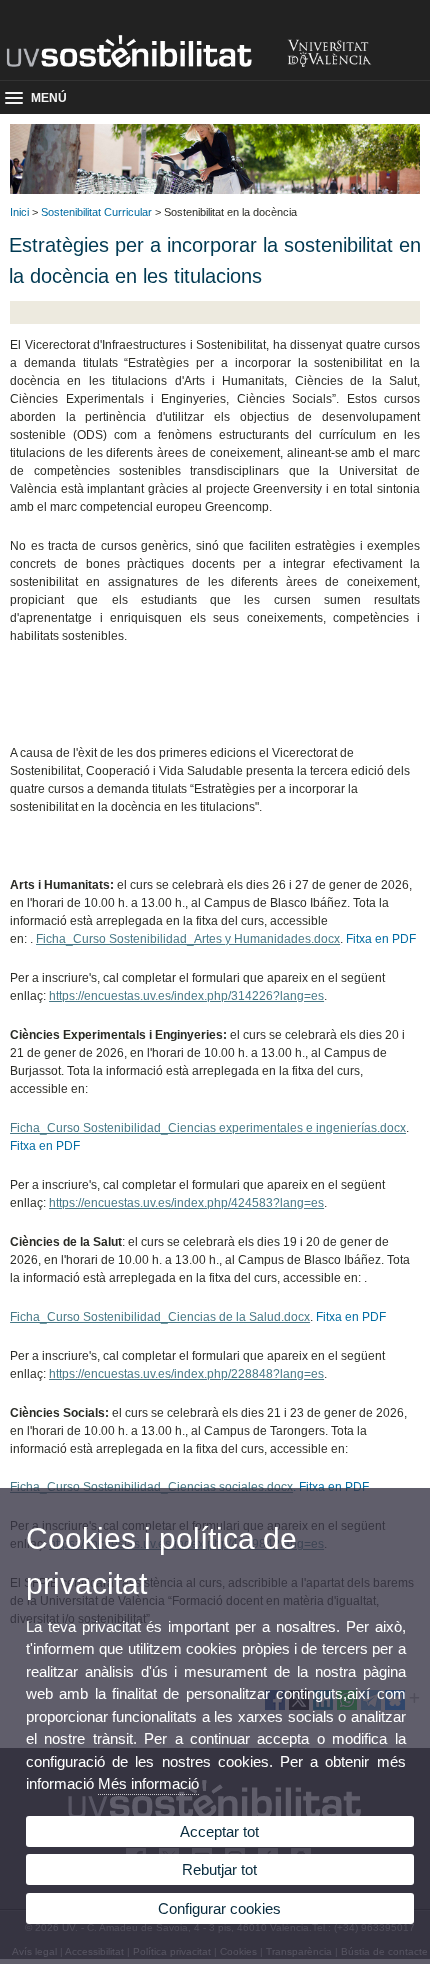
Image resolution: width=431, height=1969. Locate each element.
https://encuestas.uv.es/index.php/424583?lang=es (186, 1203)
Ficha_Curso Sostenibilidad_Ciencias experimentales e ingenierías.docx (208, 1128)
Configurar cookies (219, 1908)
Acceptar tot (219, 1831)
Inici (19, 212)
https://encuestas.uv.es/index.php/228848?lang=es (186, 1374)
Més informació (148, 1783)
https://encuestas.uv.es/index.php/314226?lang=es (186, 996)
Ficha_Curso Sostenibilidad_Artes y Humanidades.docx (188, 939)
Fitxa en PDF (381, 939)
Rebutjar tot (219, 1869)
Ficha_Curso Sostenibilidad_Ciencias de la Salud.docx (160, 1317)
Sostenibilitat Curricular (96, 212)
